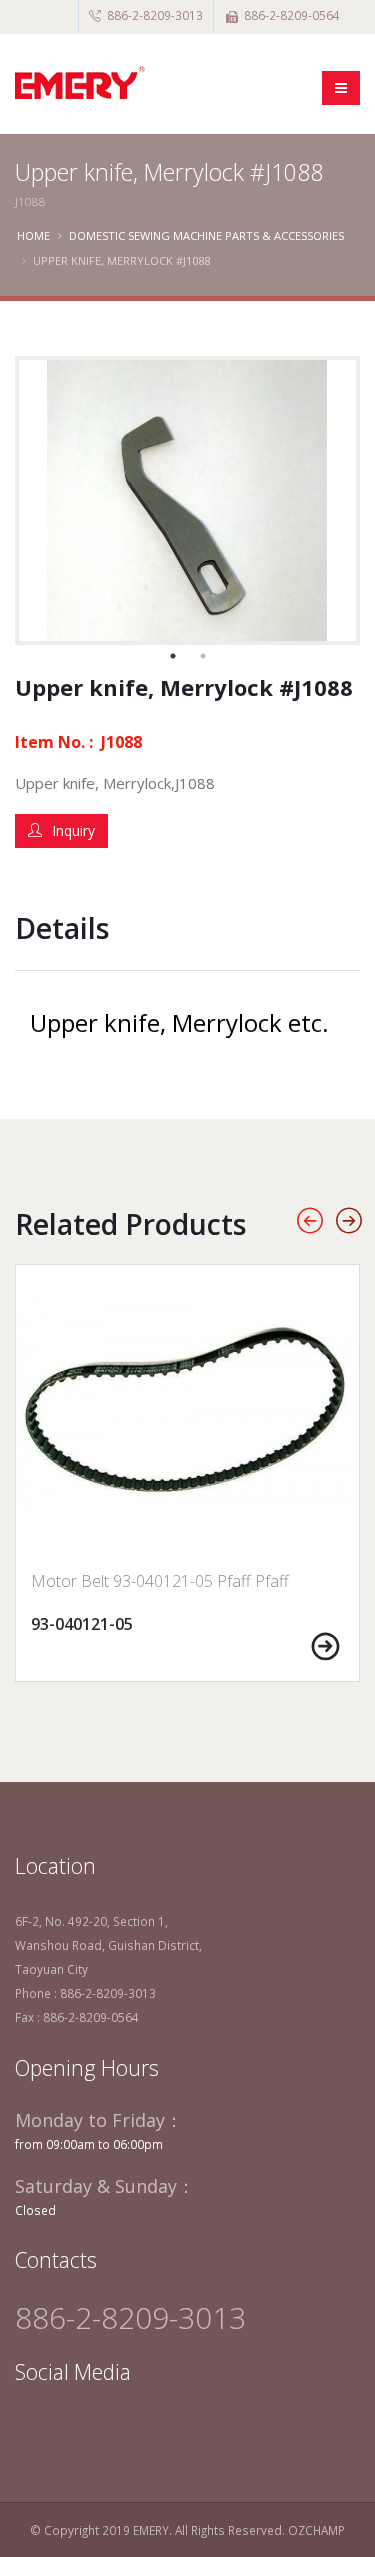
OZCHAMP (316, 2530)
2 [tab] (203, 656)
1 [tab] (173, 656)
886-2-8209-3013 (155, 15)
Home (33, 235)
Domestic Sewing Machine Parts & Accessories (206, 235)
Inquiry (73, 830)
